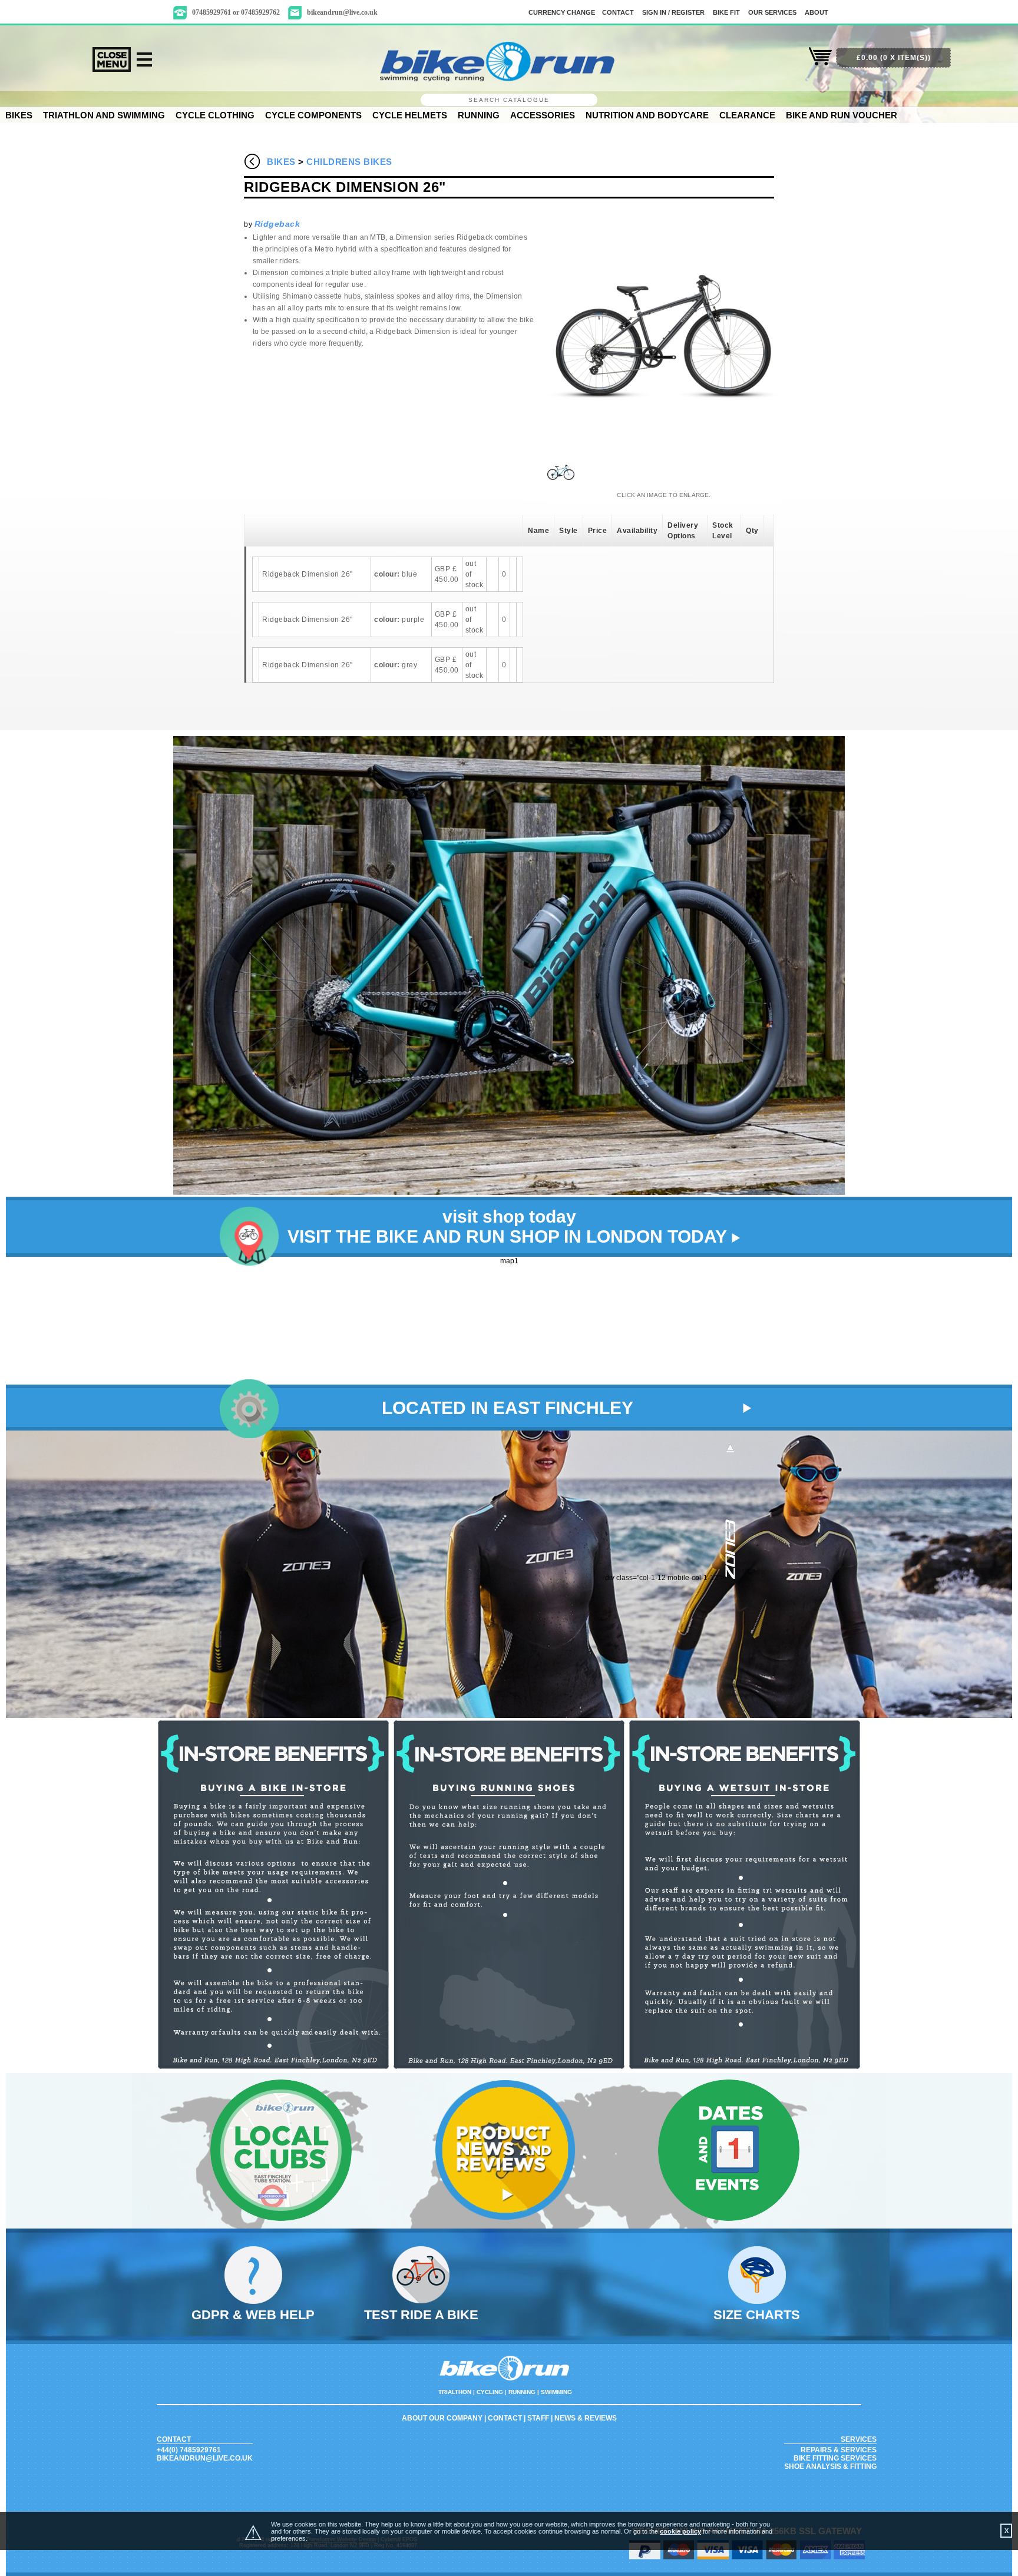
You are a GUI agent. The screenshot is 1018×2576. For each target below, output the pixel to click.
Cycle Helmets (410, 115)
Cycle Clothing (215, 115)
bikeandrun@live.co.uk (342, 12)
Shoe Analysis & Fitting (830, 2466)
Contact (505, 2418)
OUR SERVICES (772, 12)
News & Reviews (586, 2418)
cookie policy (680, 2531)
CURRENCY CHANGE (562, 12)
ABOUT (817, 12)
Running (479, 115)
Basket (821, 63)
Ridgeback (277, 224)
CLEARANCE (747, 115)
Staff (538, 2418)
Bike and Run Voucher (842, 115)
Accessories (543, 115)
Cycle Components (313, 115)
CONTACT (618, 12)
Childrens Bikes (349, 162)
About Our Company (442, 2418)
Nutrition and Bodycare (647, 115)
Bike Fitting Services (835, 2458)
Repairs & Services (839, 2450)
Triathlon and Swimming (104, 115)
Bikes (19, 115)
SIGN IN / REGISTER (673, 12)
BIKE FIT (726, 12)
